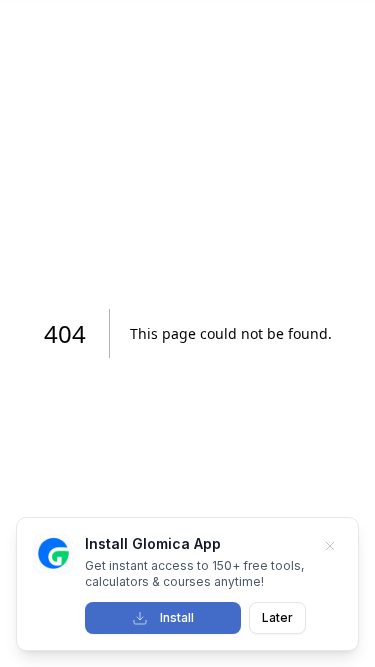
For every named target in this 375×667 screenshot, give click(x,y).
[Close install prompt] (330, 546)
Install (177, 617)
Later (277, 617)
